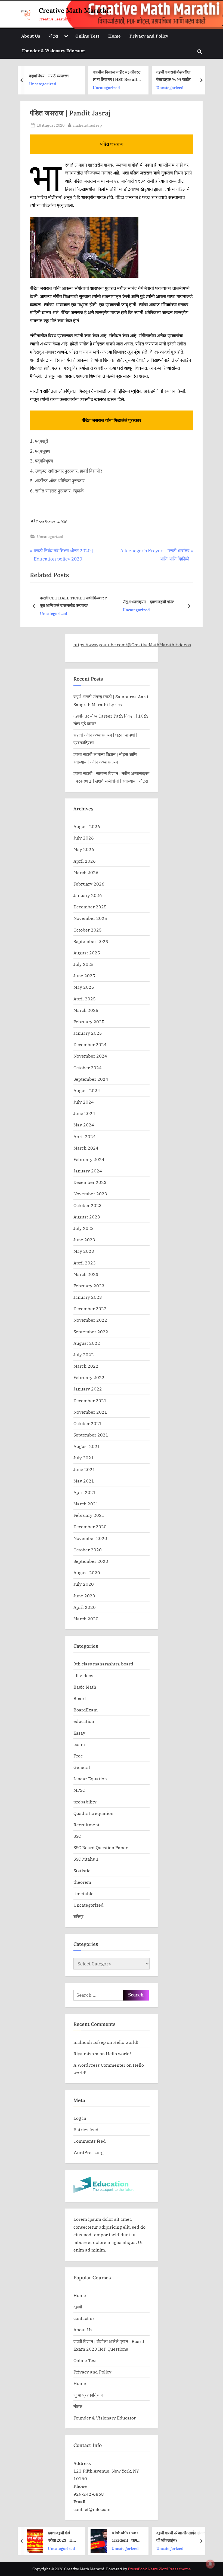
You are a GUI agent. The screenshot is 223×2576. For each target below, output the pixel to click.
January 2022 (88, 1389)
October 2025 (88, 930)
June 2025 (84, 975)
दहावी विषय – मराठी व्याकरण (49, 75)
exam (79, 1744)
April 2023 (85, 1263)
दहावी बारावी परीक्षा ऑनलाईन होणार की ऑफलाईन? (181, 2536)
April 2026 (85, 861)
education (84, 1721)
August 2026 (87, 826)
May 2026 (84, 849)
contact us (84, 2318)
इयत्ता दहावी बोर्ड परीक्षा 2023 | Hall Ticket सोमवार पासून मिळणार (63, 2537)
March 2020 (86, 1618)
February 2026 (89, 884)
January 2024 (88, 1171)
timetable (83, 1893)
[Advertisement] (112, 509)
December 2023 (90, 1182)
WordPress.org (89, 2152)
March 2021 (86, 1504)
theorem (82, 1882)
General (82, 1767)
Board (80, 1698)
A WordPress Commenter (99, 2065)
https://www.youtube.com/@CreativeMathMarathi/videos (132, 644)
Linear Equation (90, 1779)
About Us (31, 36)
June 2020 (84, 1596)
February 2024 (89, 1159)
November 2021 (90, 1412)
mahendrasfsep (88, 125)
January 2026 (88, 895)
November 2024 (90, 1056)
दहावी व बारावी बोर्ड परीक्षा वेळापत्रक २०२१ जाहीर (174, 76)
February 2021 (89, 1515)
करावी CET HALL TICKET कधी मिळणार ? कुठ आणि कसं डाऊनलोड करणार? (74, 601)
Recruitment (86, 1825)
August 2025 (87, 953)
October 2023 (88, 1205)
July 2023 (84, 1228)
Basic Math (85, 1687)
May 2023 (84, 1251)
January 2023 (88, 1297)
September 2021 (91, 1435)
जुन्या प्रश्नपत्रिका (88, 2395)
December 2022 (90, 1308)
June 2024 (84, 1113)
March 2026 (86, 872)
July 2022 (84, 1354)
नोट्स (53, 36)
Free (78, 1756)
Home (114, 36)
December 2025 (90, 907)
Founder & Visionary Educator (54, 50)
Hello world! (126, 2042)
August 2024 (87, 1090)
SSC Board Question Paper (100, 1847)
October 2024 (88, 1068)
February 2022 (89, 1377)
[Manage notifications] (210, 2564)
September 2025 (91, 941)
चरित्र (78, 1916)
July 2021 (84, 1458)
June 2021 (84, 1469)
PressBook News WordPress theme (159, 2569)
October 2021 (88, 1423)
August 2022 (87, 1343)
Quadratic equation (93, 1813)
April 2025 (85, 999)
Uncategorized (43, 84)
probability (85, 1802)
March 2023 (86, 1274)
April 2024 (85, 1136)
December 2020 (90, 1526)
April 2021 (85, 1492)
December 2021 (90, 1400)
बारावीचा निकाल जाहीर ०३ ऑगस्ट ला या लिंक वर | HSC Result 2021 (117, 76)
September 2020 (91, 1561)
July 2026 (84, 838)
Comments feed (90, 2141)
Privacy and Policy (149, 36)
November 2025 (90, 918)
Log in (80, 2118)
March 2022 (86, 1366)
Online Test (87, 36)
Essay (79, 1733)
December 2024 (90, 1044)
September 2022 (91, 1332)
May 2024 (84, 1125)
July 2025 (84, 964)
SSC (77, 1836)
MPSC (79, 1790)
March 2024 (86, 1148)
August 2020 (87, 1572)
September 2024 (91, 1079)
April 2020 (85, 1607)
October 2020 (88, 1550)
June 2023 (84, 1240)
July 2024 (84, 1102)
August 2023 (87, 1217)
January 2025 (88, 1033)
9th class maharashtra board (103, 1664)
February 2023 (89, 1286)
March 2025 (86, 1010)
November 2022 (90, 1320)
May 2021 (84, 1481)
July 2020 (84, 1584)
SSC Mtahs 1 (86, 1859)
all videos (83, 1675)
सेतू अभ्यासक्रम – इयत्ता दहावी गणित (148, 602)
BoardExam (86, 1710)
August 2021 (87, 1446)
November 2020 (90, 1538)
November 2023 (90, 1194)
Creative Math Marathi (74, 10)
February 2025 (89, 1021)
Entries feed (86, 2129)
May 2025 (84, 987)
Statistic (82, 1871)
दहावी (78, 2307)
